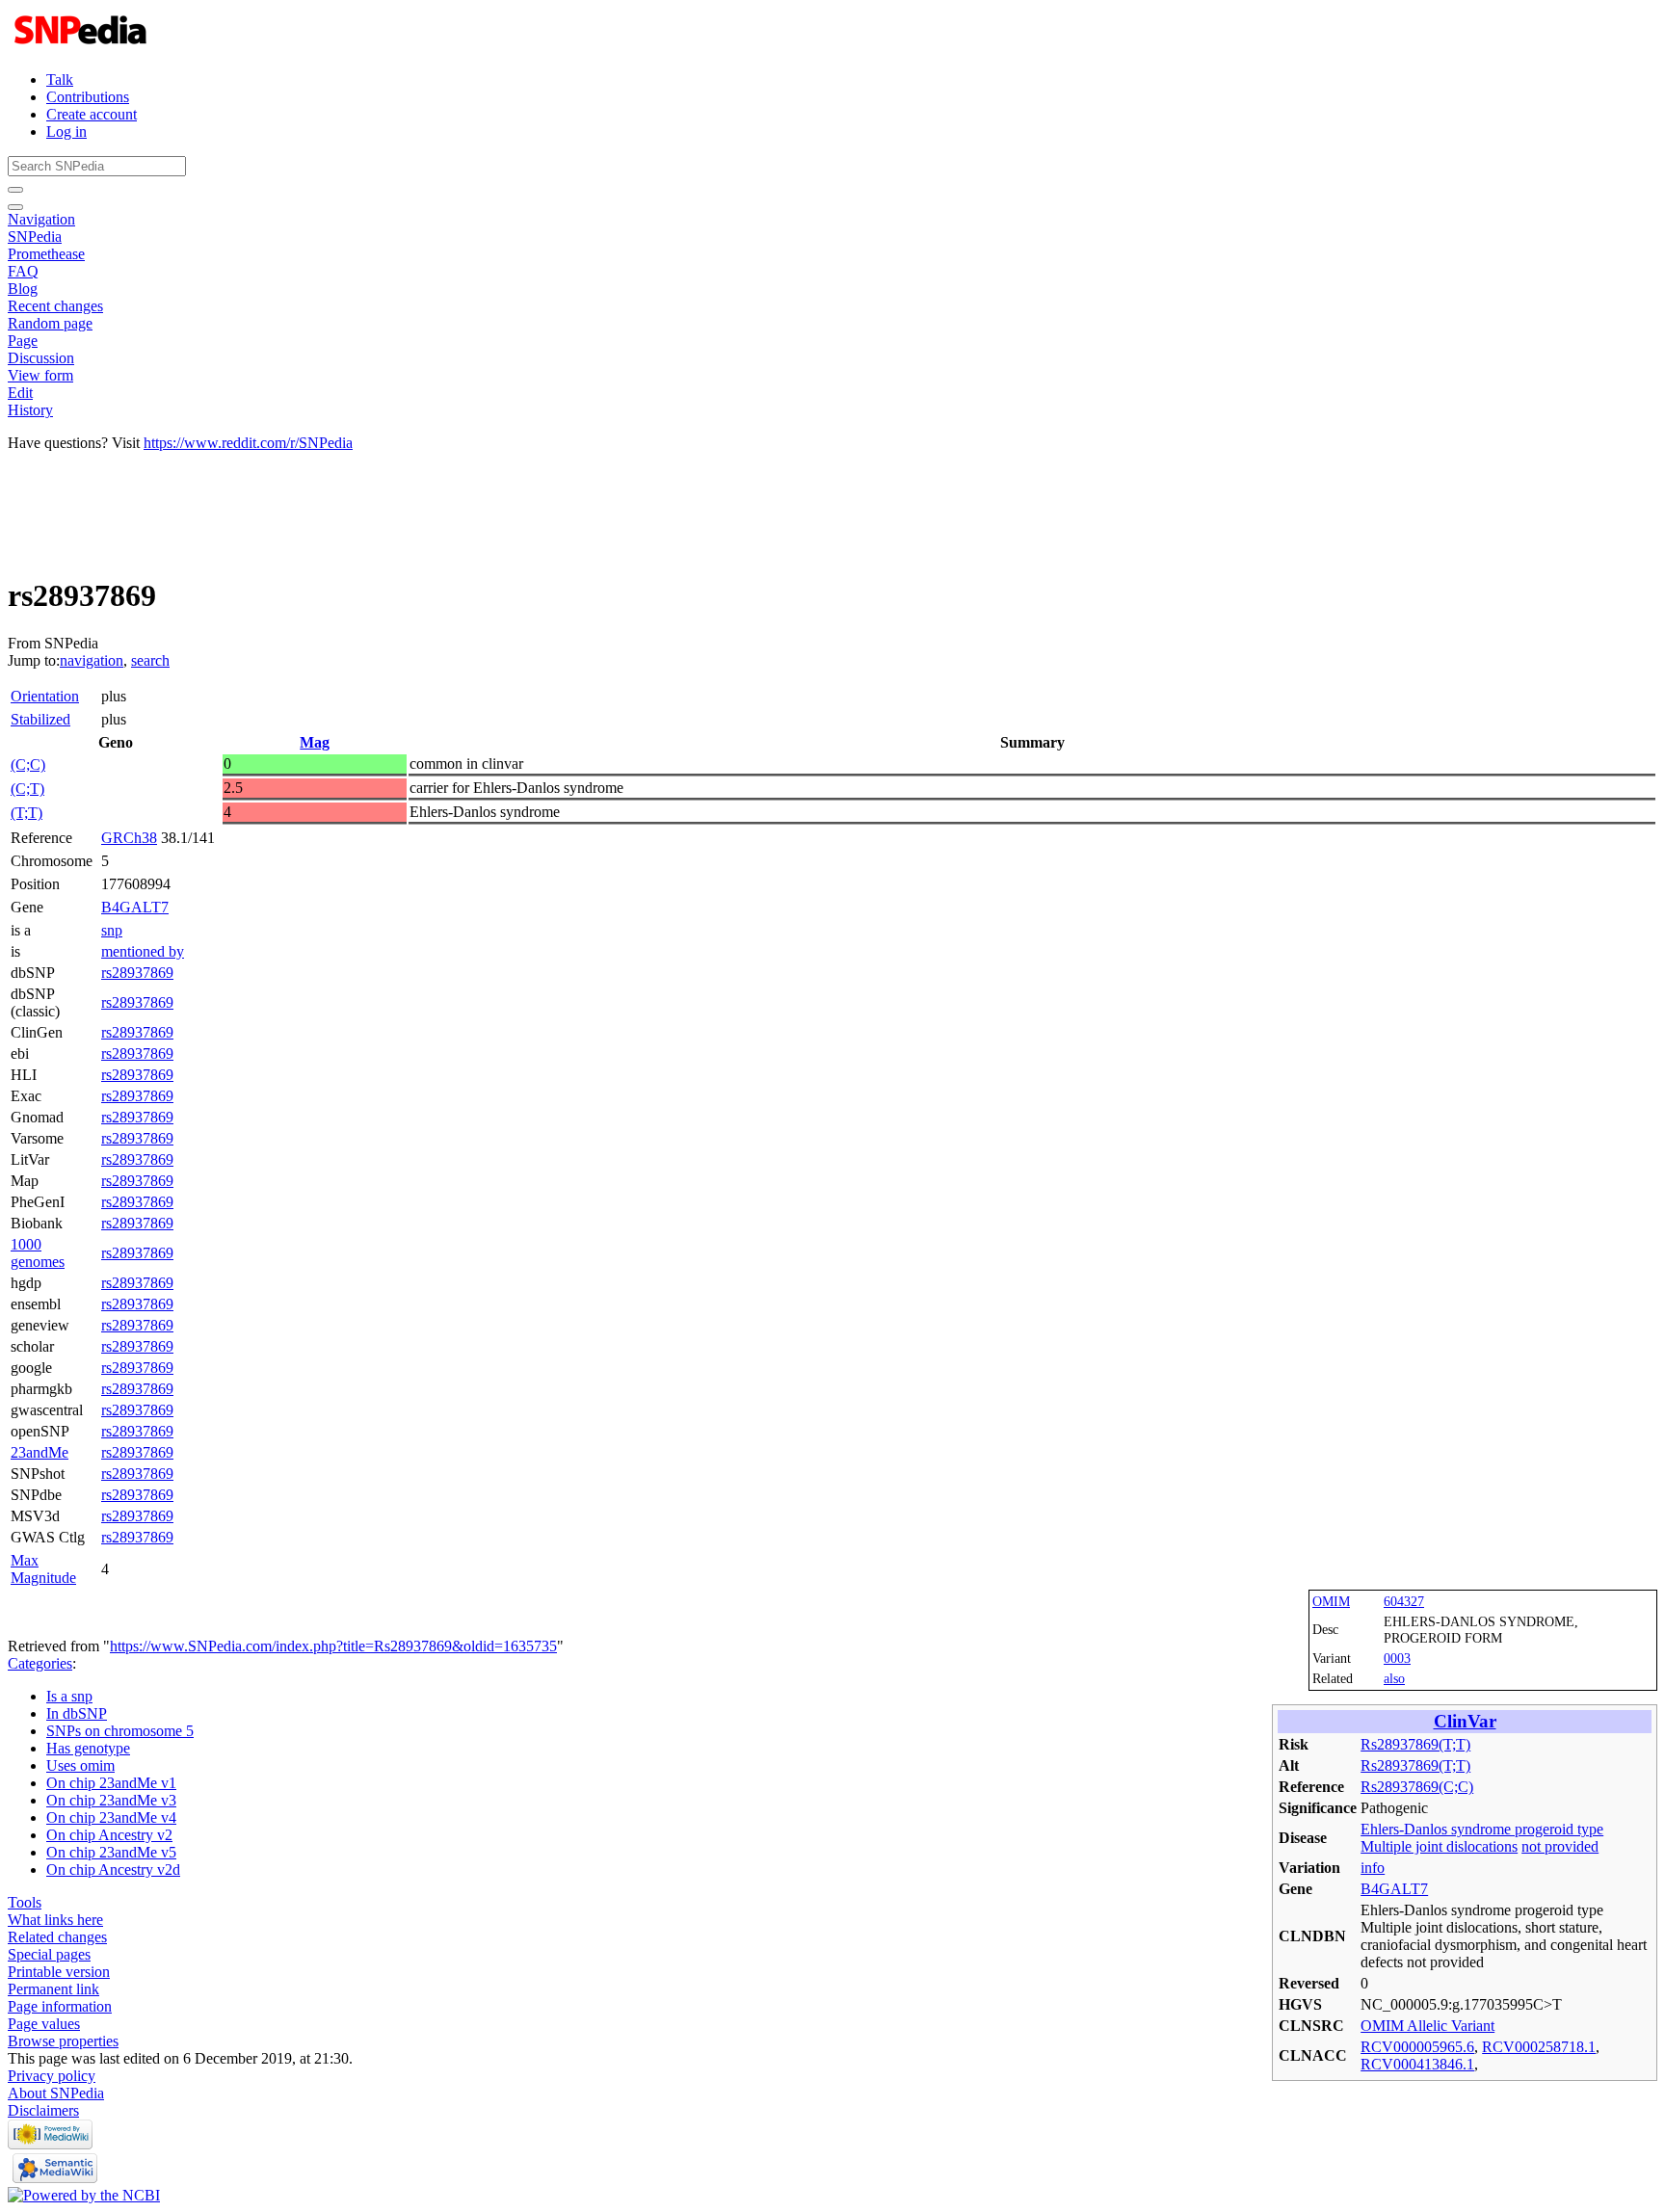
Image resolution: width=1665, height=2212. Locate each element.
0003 (1397, 1658)
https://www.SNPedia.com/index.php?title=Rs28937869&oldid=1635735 (333, 1646)
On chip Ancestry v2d (113, 1870)
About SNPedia (56, 2093)
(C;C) (28, 764)
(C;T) (27, 789)
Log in (66, 132)
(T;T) (26, 813)
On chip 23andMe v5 (111, 1852)
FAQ (23, 271)
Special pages (49, 1954)
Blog (23, 289)
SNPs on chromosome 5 (120, 1731)
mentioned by (143, 951)
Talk (60, 79)
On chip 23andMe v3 (111, 1800)
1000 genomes (38, 1253)
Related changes (57, 1937)
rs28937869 (137, 973)
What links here (55, 1920)
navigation (92, 660)
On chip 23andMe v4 (111, 1817)
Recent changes (55, 306)
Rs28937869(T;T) (1415, 1744)
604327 (1404, 1601)
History (30, 410)
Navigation (41, 219)
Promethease (46, 254)
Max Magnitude (43, 1569)
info (1373, 1868)
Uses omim (80, 1765)
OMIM (1331, 1601)
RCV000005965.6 (1417, 2047)
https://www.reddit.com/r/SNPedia (248, 443)
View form (40, 375)
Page (23, 341)
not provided (1560, 1846)
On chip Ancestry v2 (109, 1835)
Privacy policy (52, 2076)
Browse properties (63, 2041)
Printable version (59, 1972)
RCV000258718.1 (1539, 2047)
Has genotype (88, 1748)
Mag (315, 742)
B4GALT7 (135, 907)
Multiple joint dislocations (1439, 1846)
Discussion (41, 358)
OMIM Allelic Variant (1427, 2026)
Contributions (88, 97)
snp (112, 930)
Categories (40, 1663)
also (1394, 1678)
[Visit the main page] (82, 47)
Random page (50, 323)
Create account (92, 114)
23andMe (40, 1452)
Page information (60, 2006)
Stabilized (40, 719)
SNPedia (35, 237)
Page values (44, 2024)
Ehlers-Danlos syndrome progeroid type (1482, 1829)
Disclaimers (43, 2110)
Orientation (45, 696)
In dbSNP (77, 1713)
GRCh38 (129, 838)
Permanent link (53, 1989)
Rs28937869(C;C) (1417, 1787)
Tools (25, 1902)
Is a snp (69, 1696)
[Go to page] (15, 190)
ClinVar (1465, 1721)
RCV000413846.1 (1417, 2064)
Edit (20, 393)
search (150, 660)
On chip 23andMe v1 (111, 1783)
